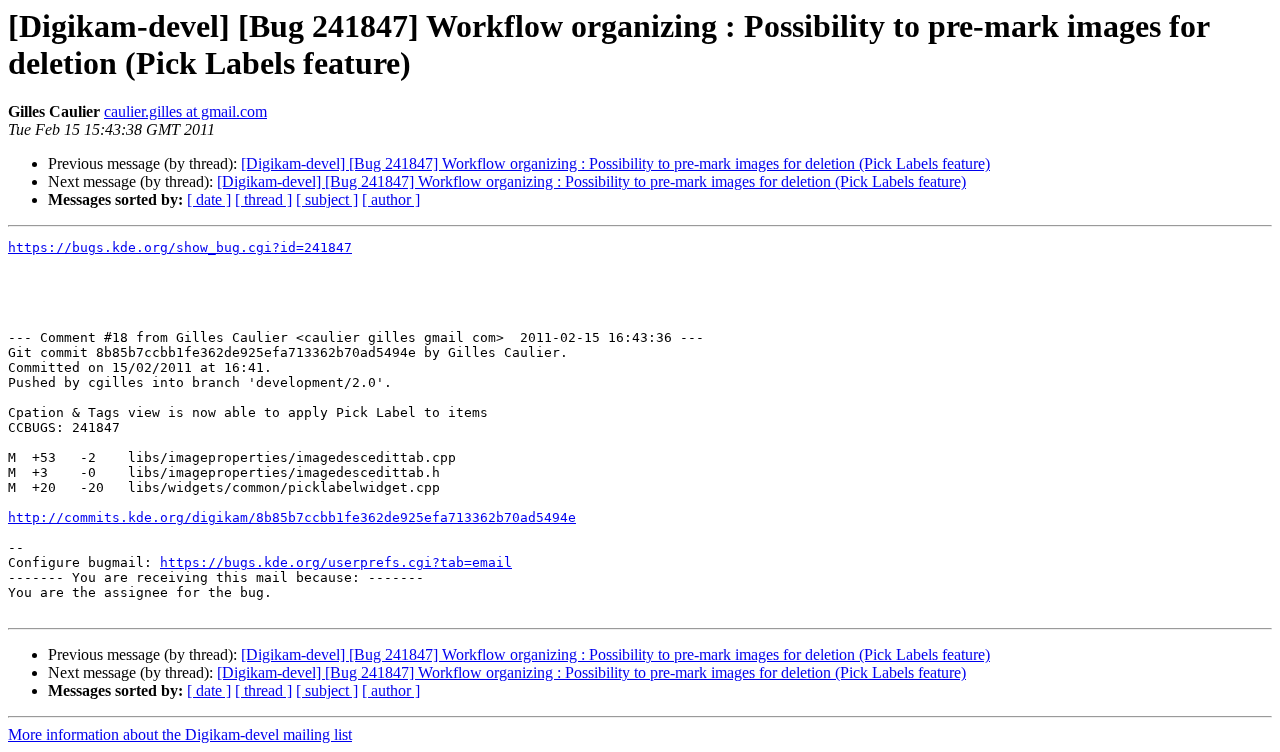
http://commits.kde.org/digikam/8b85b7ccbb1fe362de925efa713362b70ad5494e (292, 517)
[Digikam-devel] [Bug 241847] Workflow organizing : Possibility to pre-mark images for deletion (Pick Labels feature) (615, 163)
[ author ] (391, 199)
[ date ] (209, 199)
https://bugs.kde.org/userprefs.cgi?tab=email (336, 562)
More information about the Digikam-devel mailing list (180, 734)
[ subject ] (327, 199)
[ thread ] (263, 199)
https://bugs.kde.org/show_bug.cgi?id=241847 (180, 247)
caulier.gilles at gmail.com (185, 111)
